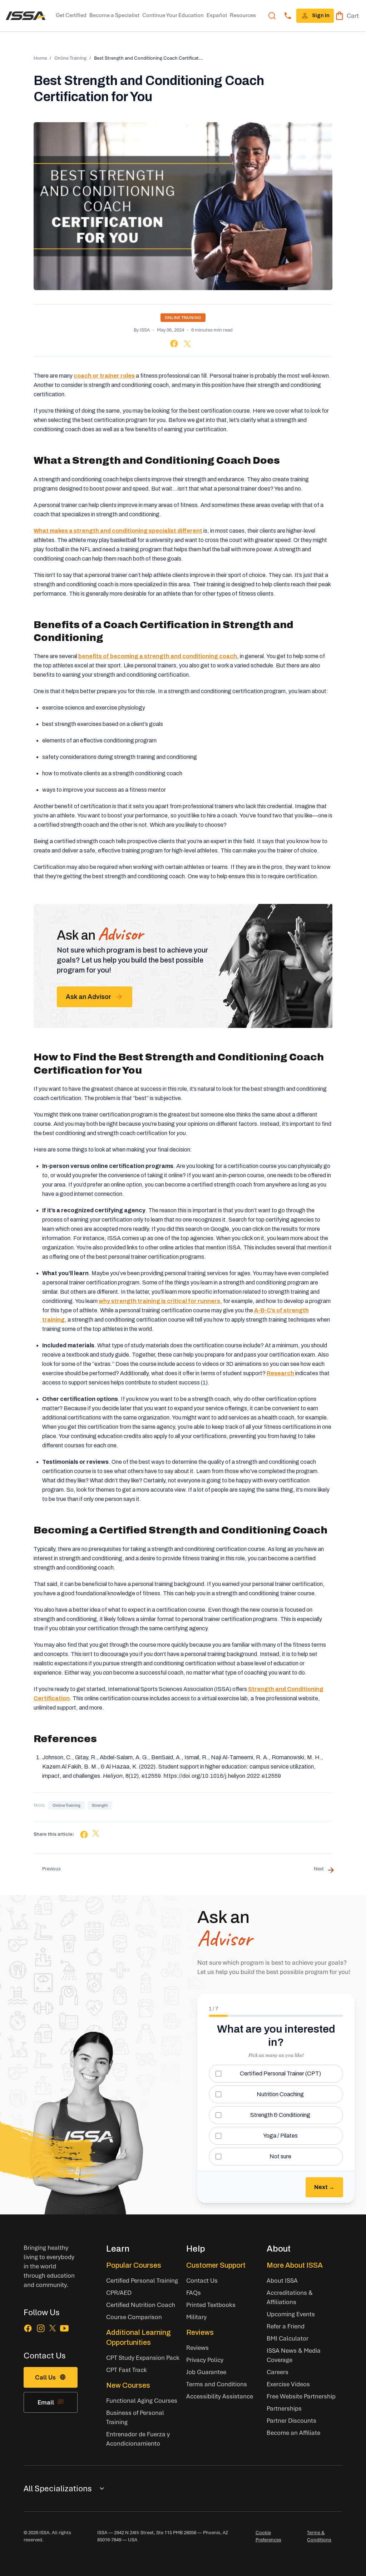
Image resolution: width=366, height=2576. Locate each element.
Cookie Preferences (268, 2536)
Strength (100, 1805)
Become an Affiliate (293, 2433)
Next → (324, 2187)
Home (40, 58)
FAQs (194, 2292)
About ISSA (282, 2280)
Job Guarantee (206, 2372)
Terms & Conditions (319, 2536)
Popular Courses (134, 2265)
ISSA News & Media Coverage (294, 2355)
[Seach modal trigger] (272, 16)
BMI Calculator (288, 2338)
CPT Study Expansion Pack (143, 2358)
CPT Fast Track (127, 2370)
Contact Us (202, 2280)
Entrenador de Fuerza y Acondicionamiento (138, 2439)
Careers (278, 2372)
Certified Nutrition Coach (141, 2305)
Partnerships (284, 2408)
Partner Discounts (291, 2420)
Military (196, 2317)
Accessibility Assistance (220, 2396)
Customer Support (216, 2265)
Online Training (70, 58)
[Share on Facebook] (174, 344)
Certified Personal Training (142, 2280)
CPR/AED (119, 2292)
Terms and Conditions (217, 2384)
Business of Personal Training (135, 2417)
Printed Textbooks (211, 2305)
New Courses (128, 2385)
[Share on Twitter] (187, 344)
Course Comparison (134, 2317)
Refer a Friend (286, 2326)
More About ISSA (295, 2265)
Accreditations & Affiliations (290, 2297)
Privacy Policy (205, 2360)
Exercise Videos (288, 2384)
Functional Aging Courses (142, 2400)
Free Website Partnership (301, 2396)
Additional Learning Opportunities (139, 2337)
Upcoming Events (291, 2314)
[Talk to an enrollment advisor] (288, 16)
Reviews (200, 2332)
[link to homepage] (26, 16)
